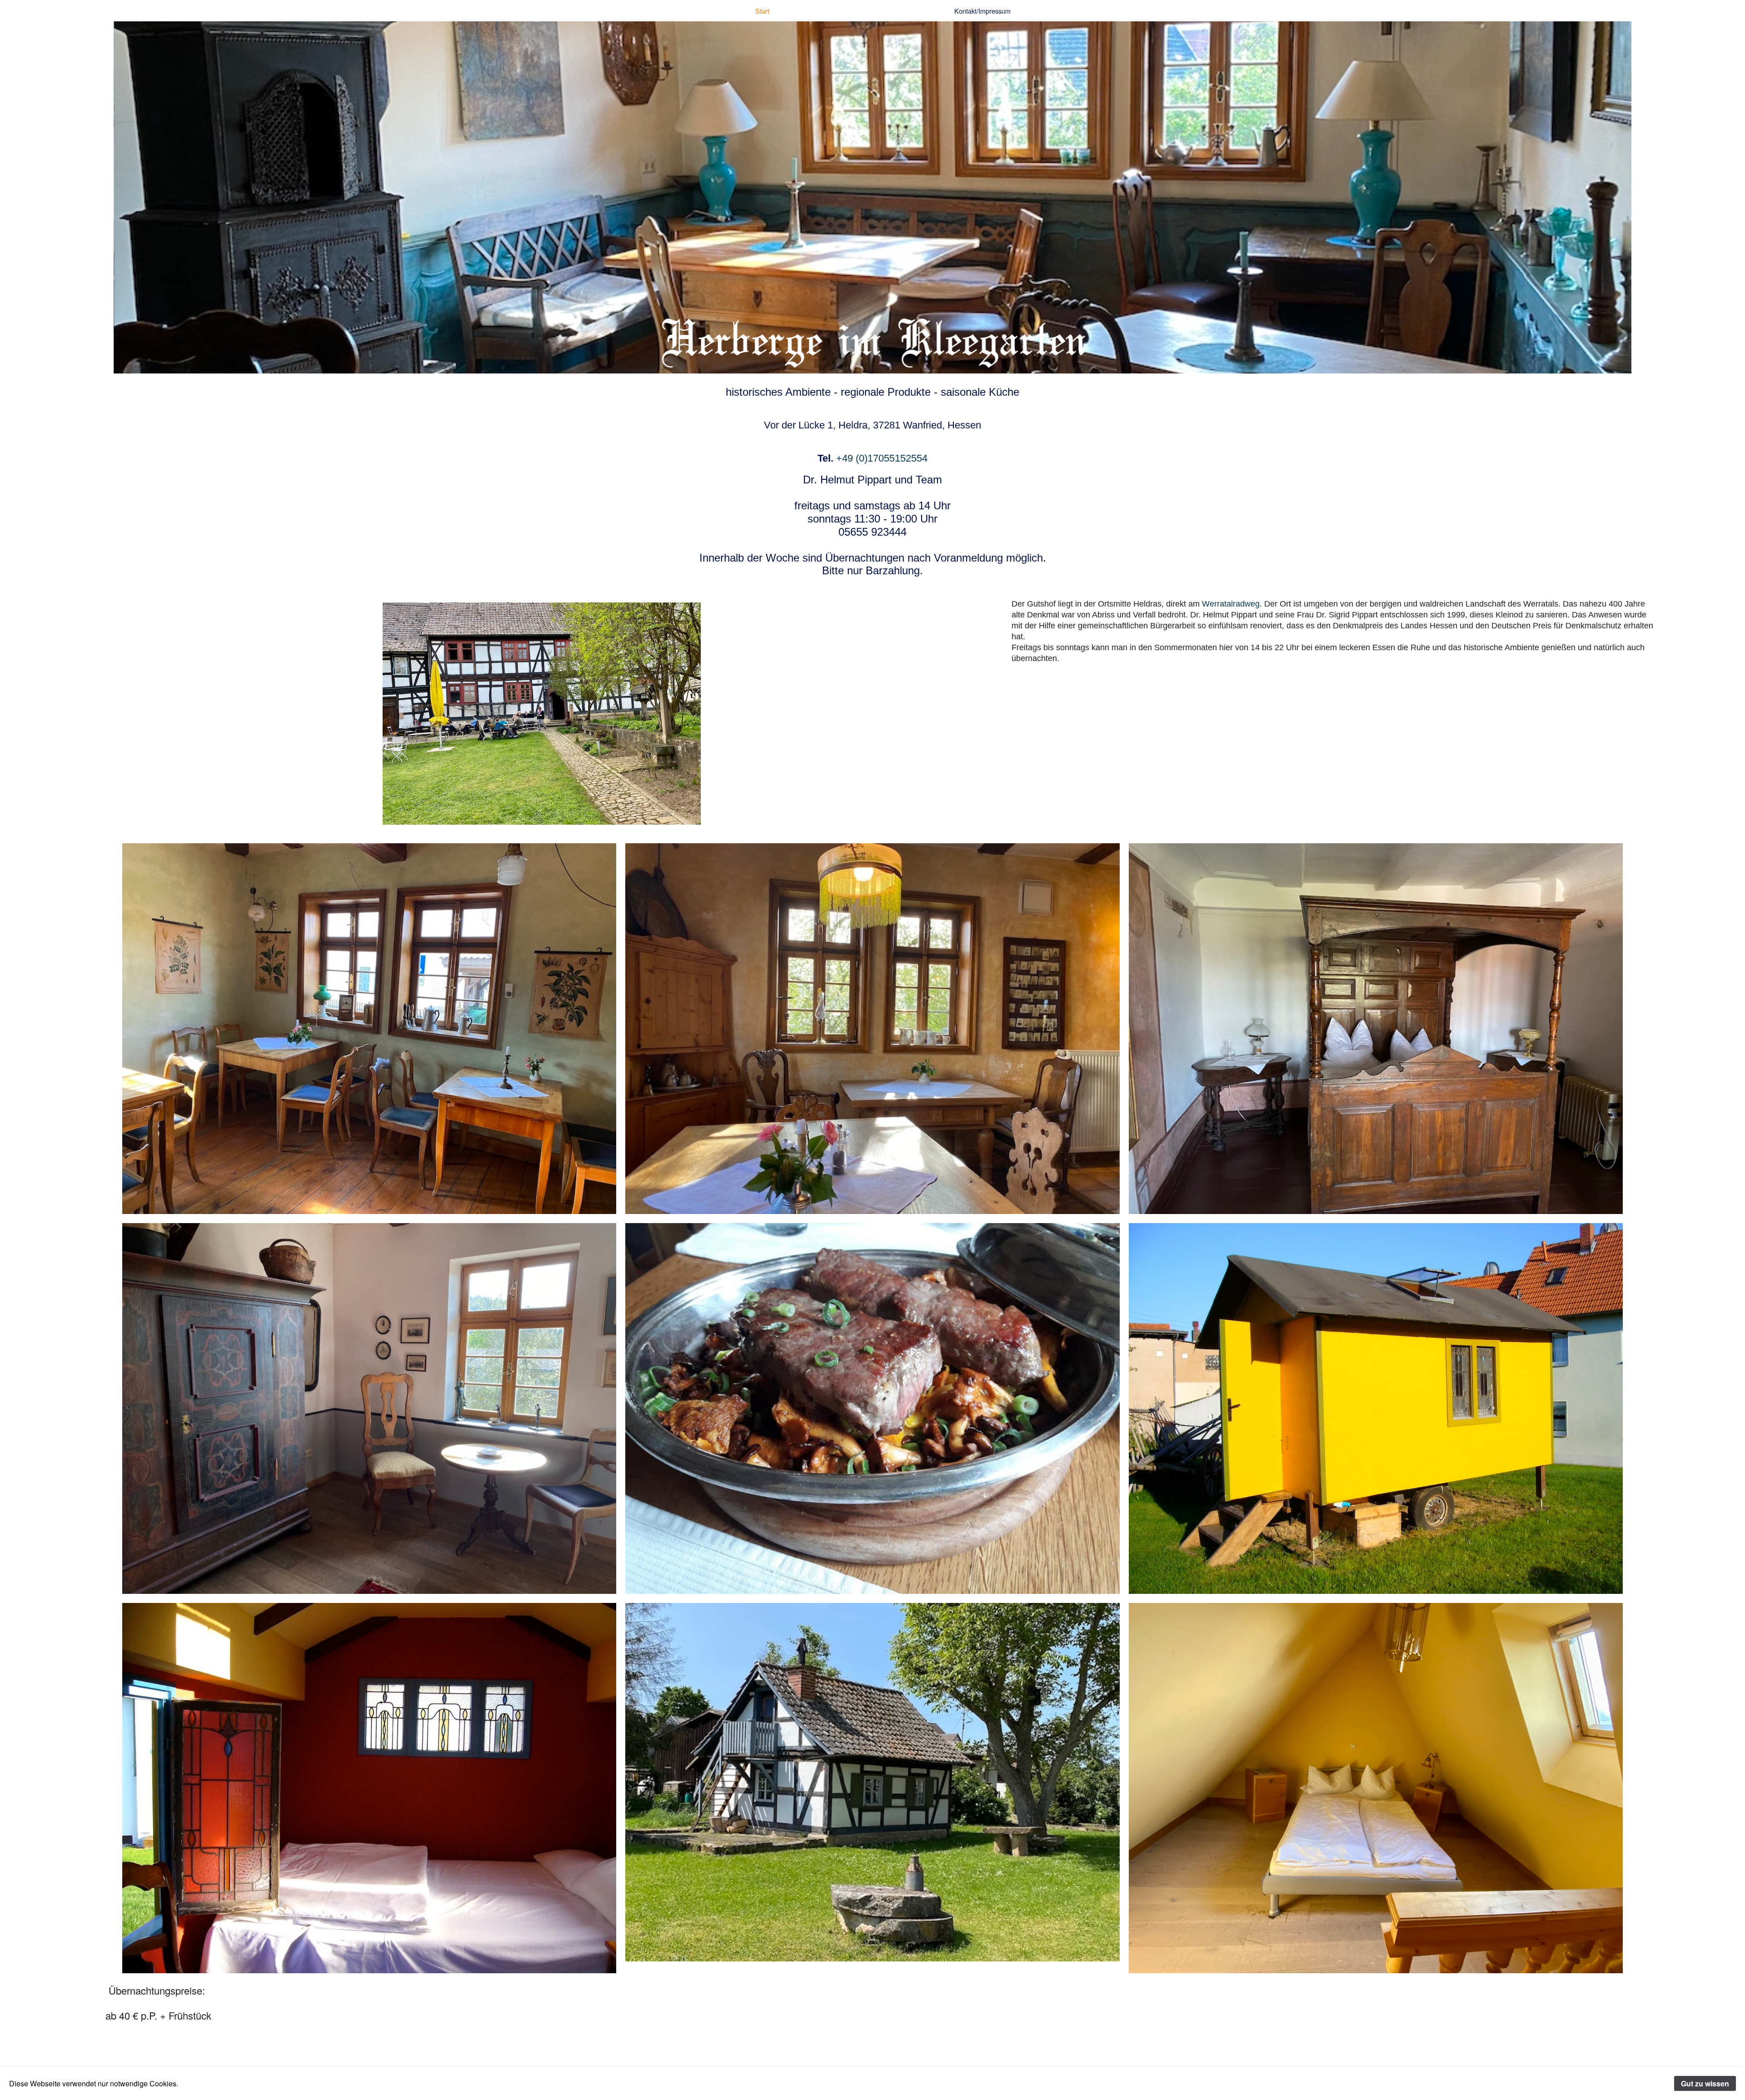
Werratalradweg (1231, 604)
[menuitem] (762, 11)
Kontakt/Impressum (982, 11)
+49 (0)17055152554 (882, 458)
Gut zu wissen (1705, 2083)
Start (762, 11)
